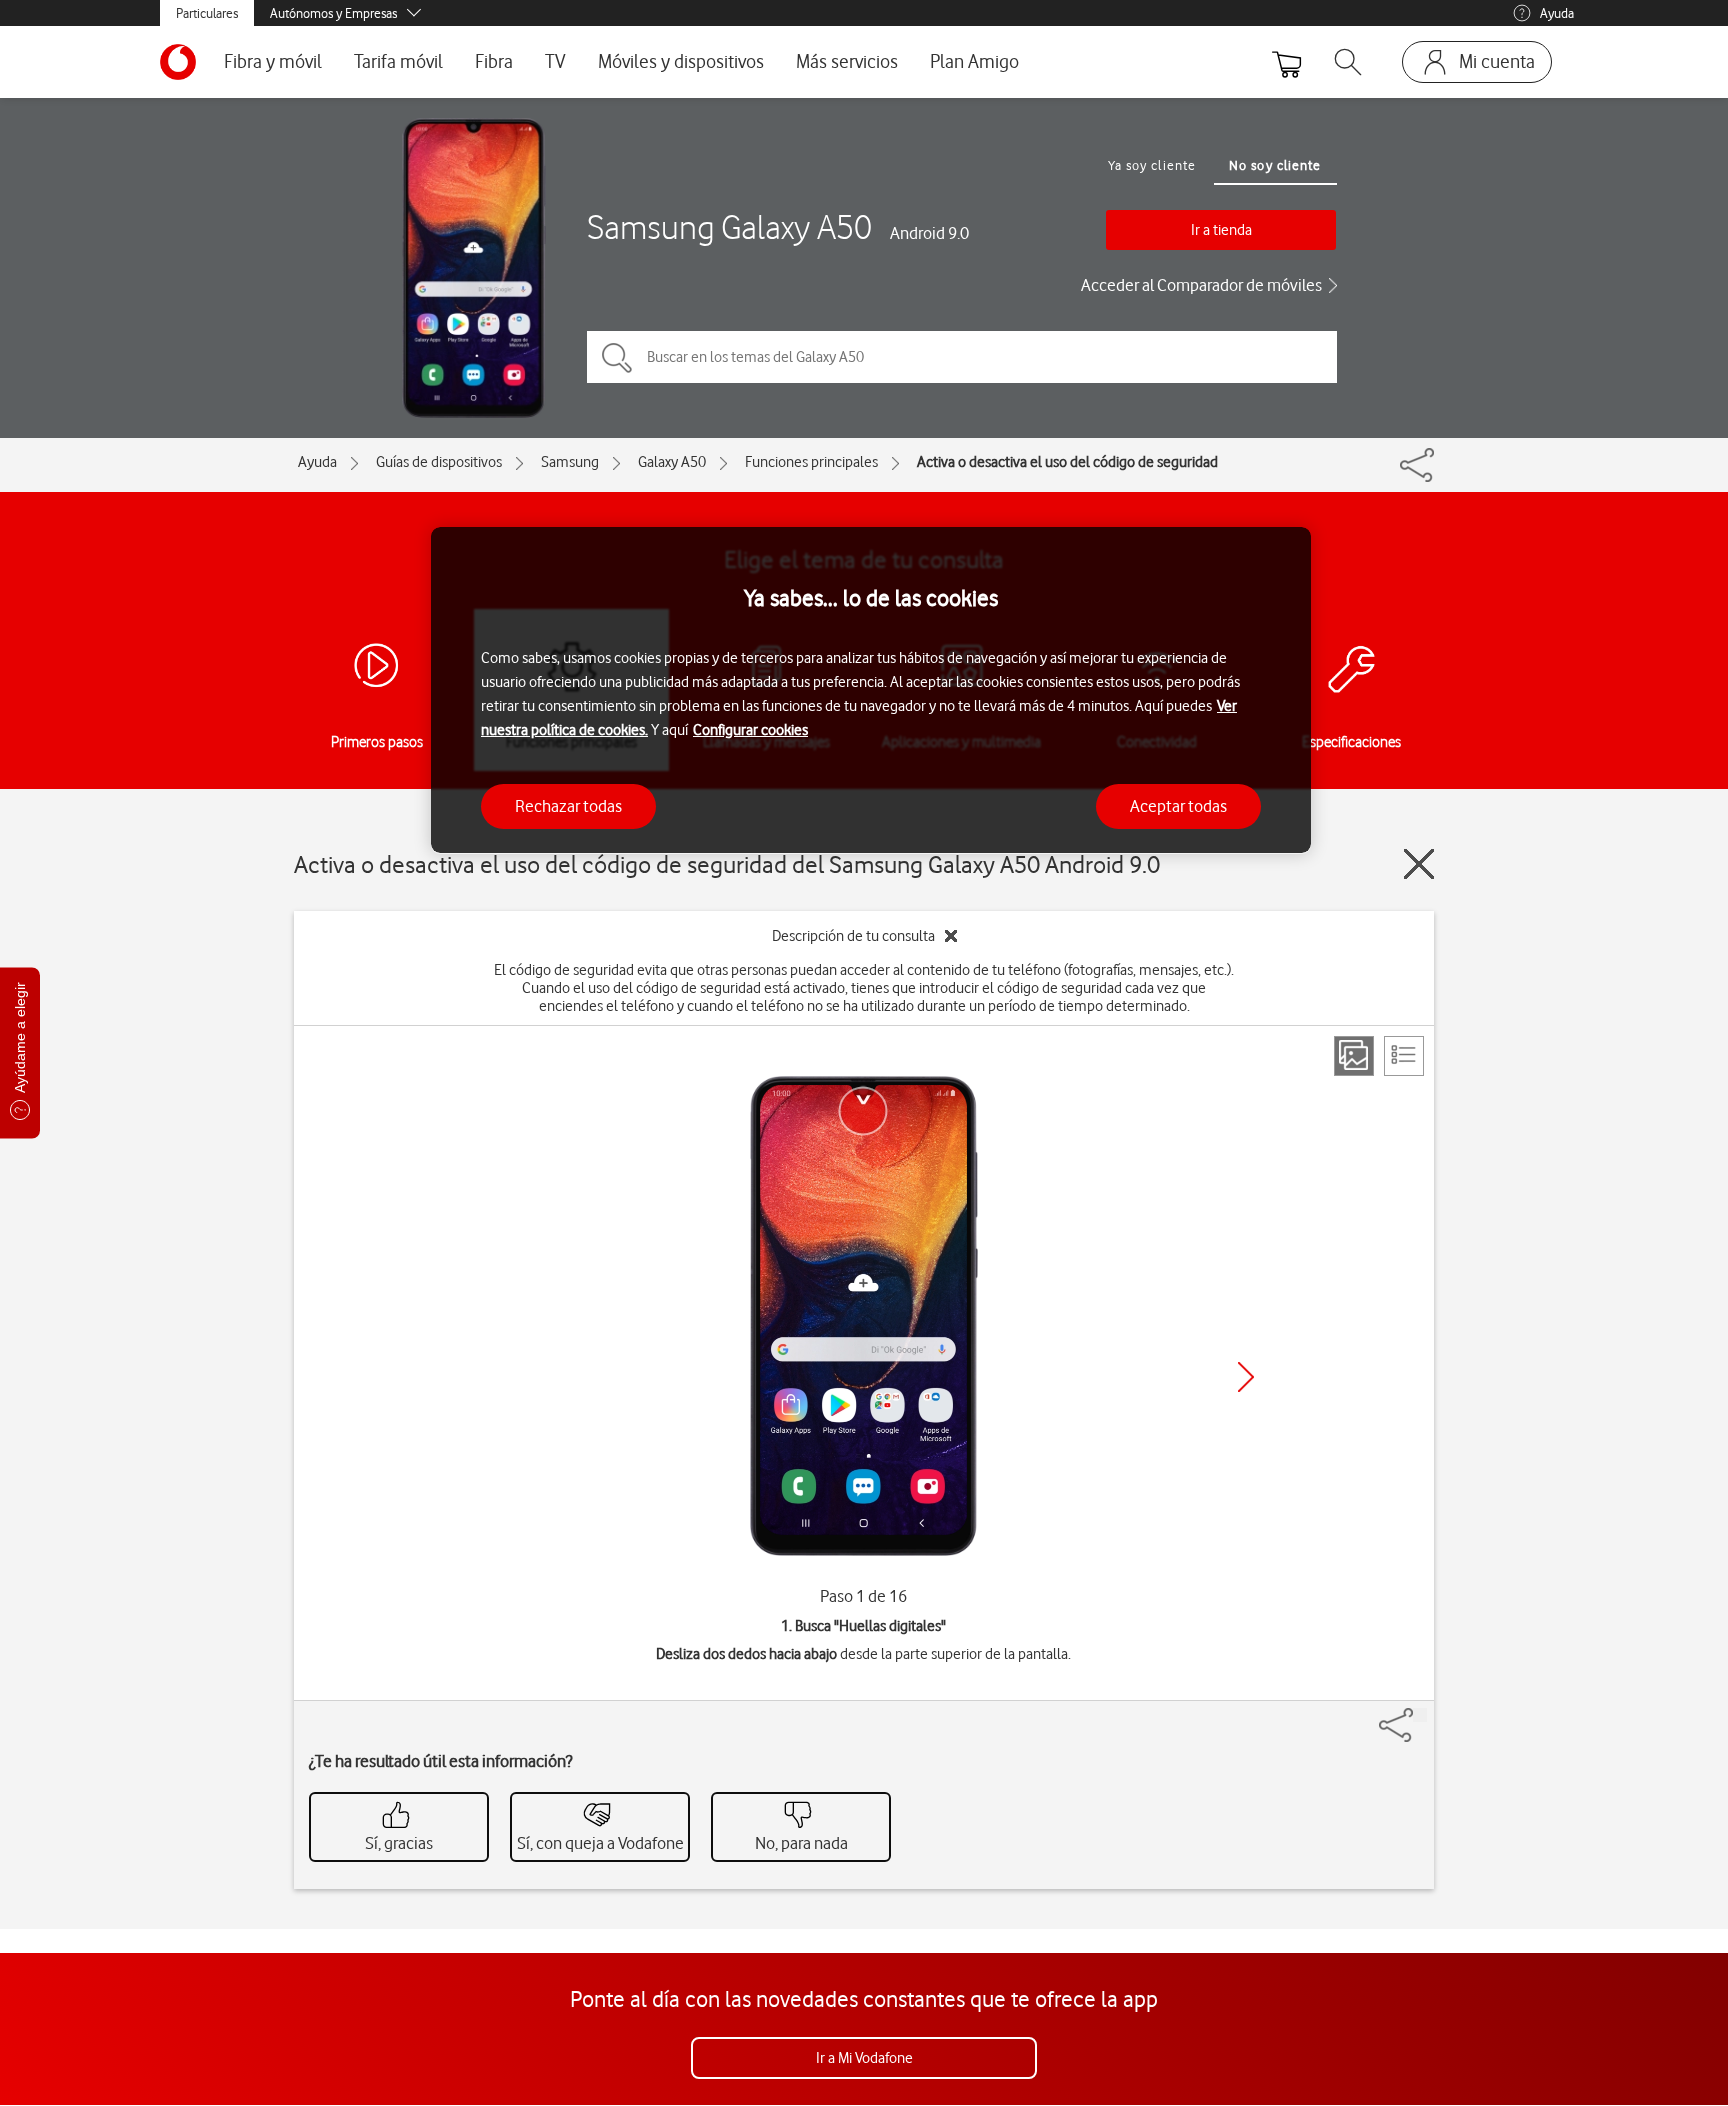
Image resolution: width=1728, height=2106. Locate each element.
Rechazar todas (568, 805)
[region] (871, 690)
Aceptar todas (1178, 805)
